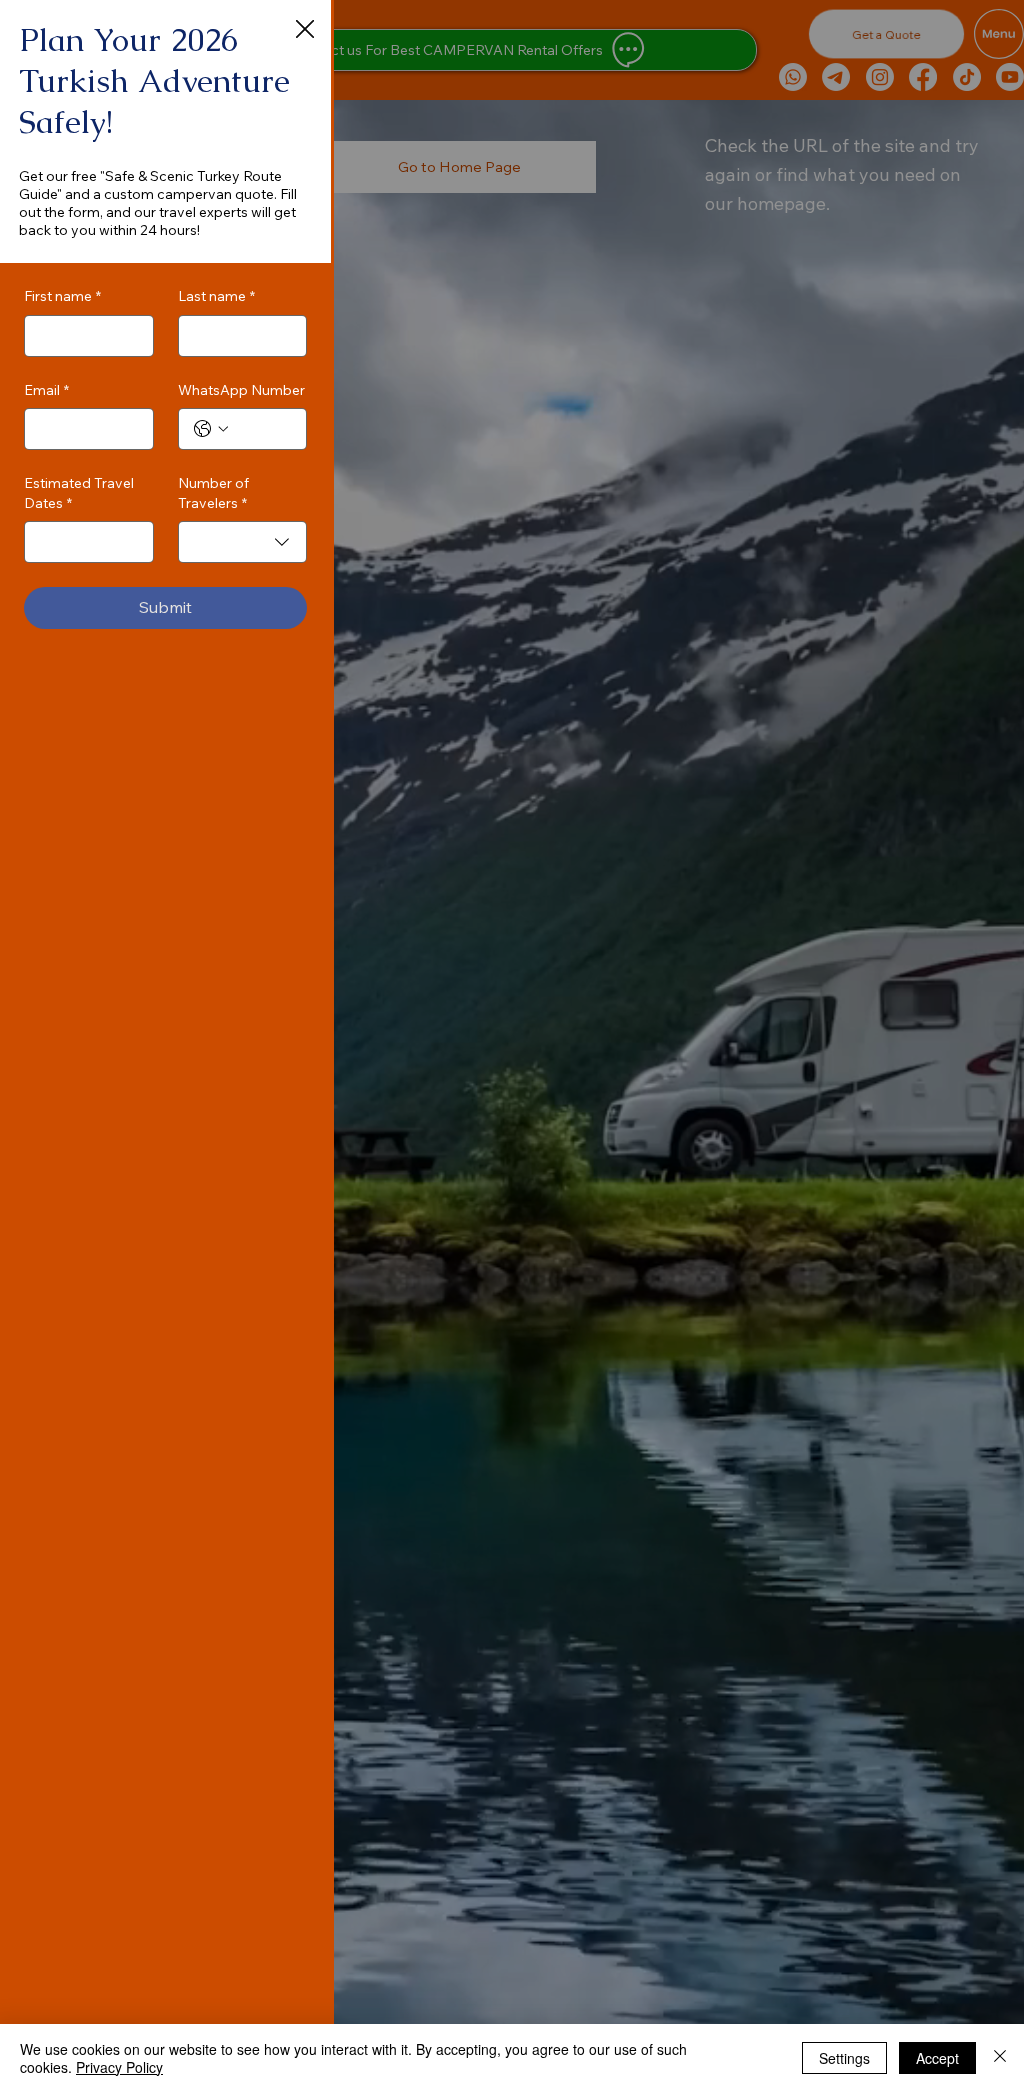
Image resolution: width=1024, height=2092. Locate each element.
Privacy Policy (119, 2067)
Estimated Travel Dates (79, 493)
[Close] (1000, 2058)
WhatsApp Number (241, 390)
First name (62, 296)
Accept (937, 2058)
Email (46, 390)
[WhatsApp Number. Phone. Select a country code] (211, 429)
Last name (216, 296)
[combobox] (243, 542)
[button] (305, 30)
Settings (844, 2058)
